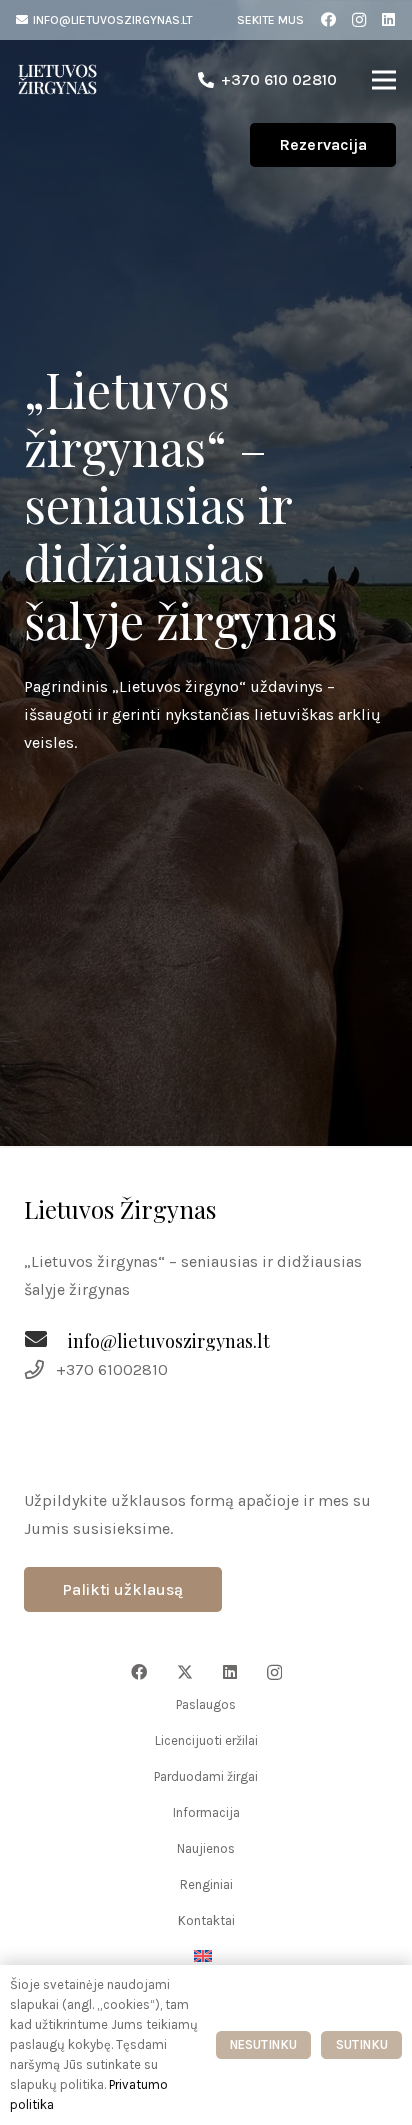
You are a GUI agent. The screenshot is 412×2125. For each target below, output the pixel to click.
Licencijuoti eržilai (206, 1740)
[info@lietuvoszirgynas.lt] (46, 1342)
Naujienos (206, 1848)
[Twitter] (185, 1672)
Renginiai (206, 1884)
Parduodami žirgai (206, 1776)
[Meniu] (384, 80)
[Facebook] (329, 20)
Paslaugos (206, 1704)
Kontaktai (206, 1920)
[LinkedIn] (389, 20)
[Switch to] (206, 1956)
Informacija (206, 1812)
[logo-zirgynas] (57, 80)
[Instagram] (359, 20)
